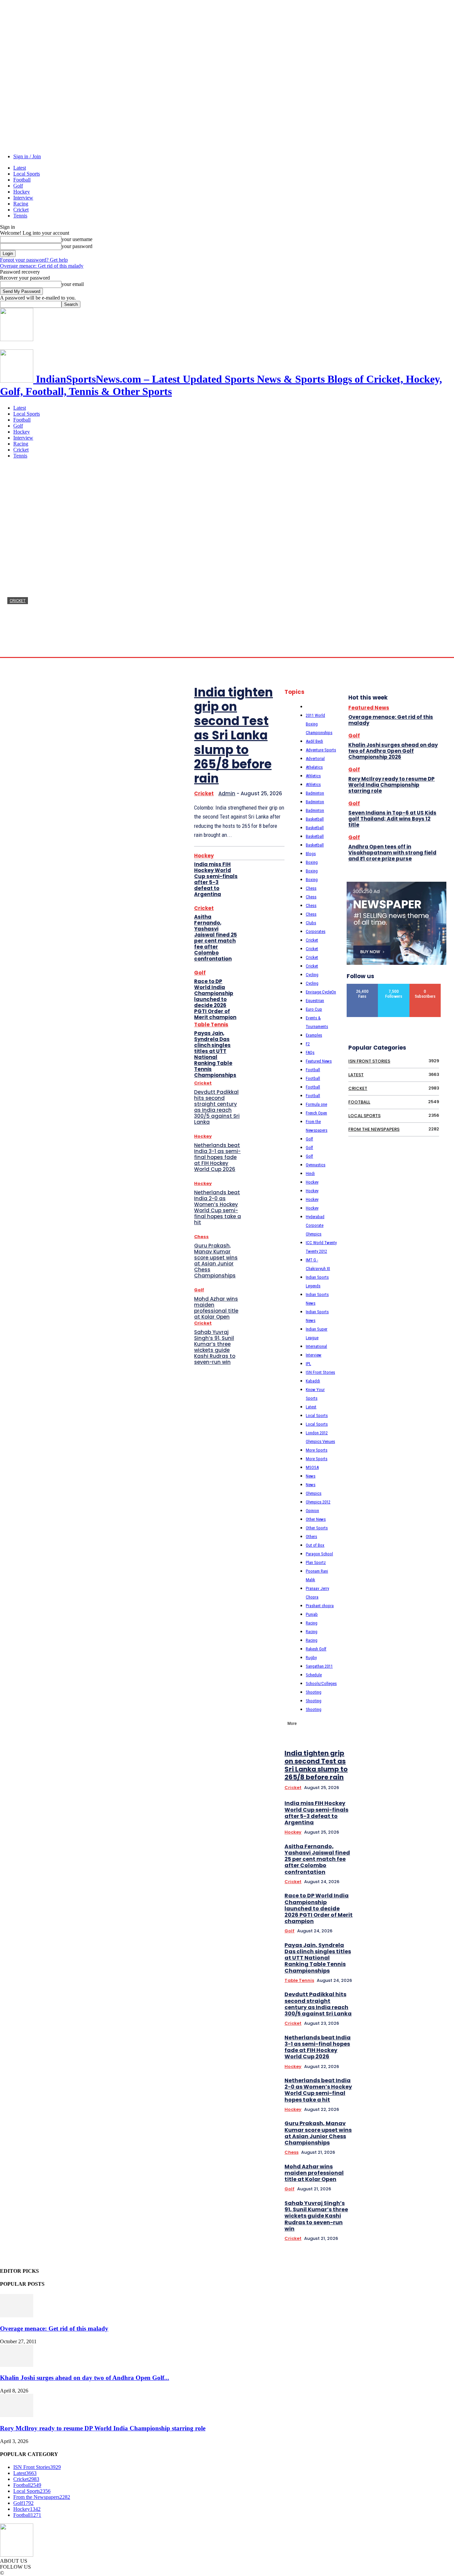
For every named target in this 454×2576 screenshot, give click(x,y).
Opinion (312, 1511)
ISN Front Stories (320, 1372)
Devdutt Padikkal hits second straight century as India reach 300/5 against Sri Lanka (217, 1107)
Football (22, 180)
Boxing (312, 862)
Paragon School (319, 1554)
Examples (314, 1035)
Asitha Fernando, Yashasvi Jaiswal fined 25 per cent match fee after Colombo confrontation (216, 938)
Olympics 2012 (318, 1502)
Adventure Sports (321, 750)
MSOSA (312, 1467)
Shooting (314, 1692)
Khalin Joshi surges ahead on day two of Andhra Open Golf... (85, 2378)
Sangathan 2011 (319, 1666)
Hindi (310, 1173)
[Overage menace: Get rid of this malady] (17, 2316)
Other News (316, 1519)
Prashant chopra (320, 1606)
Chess (201, 1237)
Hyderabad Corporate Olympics (315, 1225)
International (316, 1346)
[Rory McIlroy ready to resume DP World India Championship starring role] (17, 2415)
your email (73, 284)
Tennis (20, 216)
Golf (18, 186)
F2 (308, 1044)
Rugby (311, 1658)
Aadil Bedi (314, 741)
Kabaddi (313, 1381)
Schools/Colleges (321, 1683)
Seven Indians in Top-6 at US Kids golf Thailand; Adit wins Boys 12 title (392, 819)
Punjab (312, 1614)
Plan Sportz (316, 1562)
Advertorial (315, 759)
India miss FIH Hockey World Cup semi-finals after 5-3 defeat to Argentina (216, 879)
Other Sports (317, 1528)
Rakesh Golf (316, 1649)
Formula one (316, 1104)
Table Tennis (211, 1025)
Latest (20, 168)
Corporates (316, 931)
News (311, 1476)
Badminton (315, 793)
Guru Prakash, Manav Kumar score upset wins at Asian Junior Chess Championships (216, 1261)
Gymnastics (316, 1165)
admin (14, 650)
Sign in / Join (27, 156)
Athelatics (314, 767)
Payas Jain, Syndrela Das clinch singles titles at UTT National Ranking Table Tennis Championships (215, 1054)
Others (311, 1537)
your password (77, 246)
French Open (316, 1113)
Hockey (22, 192)
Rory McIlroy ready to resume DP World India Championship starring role (392, 785)
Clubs (311, 923)
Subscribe (425, 986)
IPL (308, 1364)
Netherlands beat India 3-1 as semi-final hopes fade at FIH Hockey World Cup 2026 (217, 1157)
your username (77, 239)
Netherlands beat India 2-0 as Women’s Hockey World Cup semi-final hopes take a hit (218, 1207)
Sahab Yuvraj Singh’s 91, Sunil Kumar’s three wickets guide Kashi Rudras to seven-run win (215, 1347)
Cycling (312, 975)
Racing (21, 204)
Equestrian (315, 1001)
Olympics (314, 1493)
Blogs (311, 854)
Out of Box (315, 1545)
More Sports (317, 1450)
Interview (23, 198)
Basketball (315, 819)
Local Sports (27, 174)
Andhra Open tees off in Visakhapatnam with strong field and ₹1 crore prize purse (392, 853)
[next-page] (441, 1655)
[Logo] (17, 339)
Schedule (314, 1675)
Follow (394, 986)
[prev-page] (432, 1655)
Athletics (313, 776)
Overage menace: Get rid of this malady (42, 266)
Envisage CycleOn (321, 992)
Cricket (21, 210)
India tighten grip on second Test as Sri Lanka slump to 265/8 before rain (233, 735)
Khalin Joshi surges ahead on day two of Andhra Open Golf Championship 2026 (393, 751)
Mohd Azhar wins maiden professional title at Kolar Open (216, 1308)
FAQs (310, 1052)
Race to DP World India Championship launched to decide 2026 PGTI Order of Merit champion (215, 999)
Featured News (319, 1061)
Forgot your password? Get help (34, 260)
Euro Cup (314, 1009)
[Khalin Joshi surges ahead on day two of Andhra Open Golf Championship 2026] (17, 2365)
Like (363, 986)
